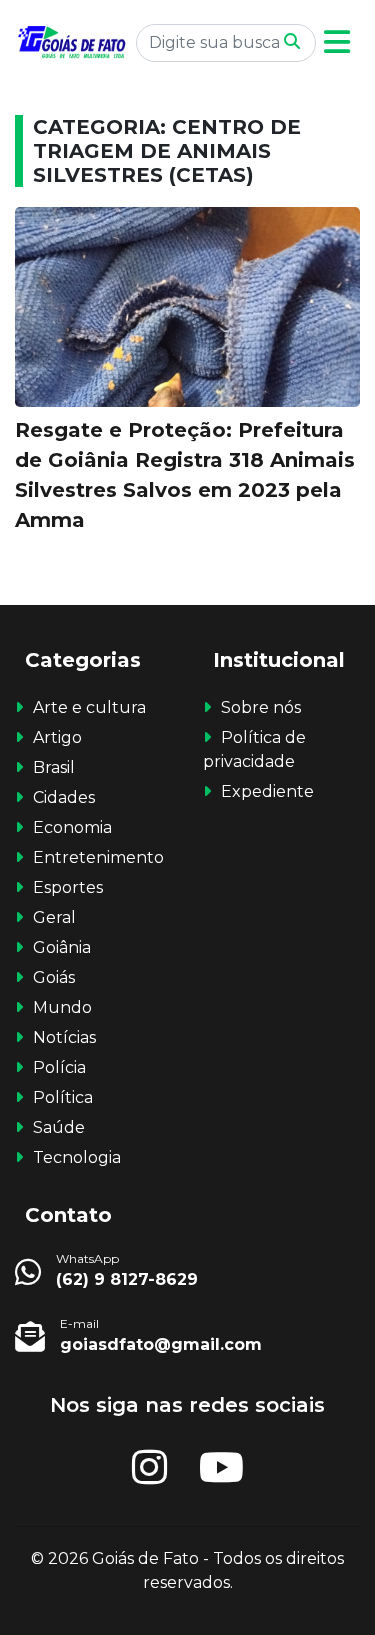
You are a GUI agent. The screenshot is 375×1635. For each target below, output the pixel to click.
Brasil (54, 767)
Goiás (54, 977)
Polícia (59, 1067)
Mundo (62, 1007)
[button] (337, 42)
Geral (54, 917)
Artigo (57, 737)
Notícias (64, 1037)
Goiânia (62, 947)
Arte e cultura (89, 707)
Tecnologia (77, 1157)
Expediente (267, 791)
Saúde (59, 1127)
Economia (72, 827)
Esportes (68, 887)
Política (63, 1097)
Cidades (64, 797)
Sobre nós (261, 707)
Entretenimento (98, 857)
